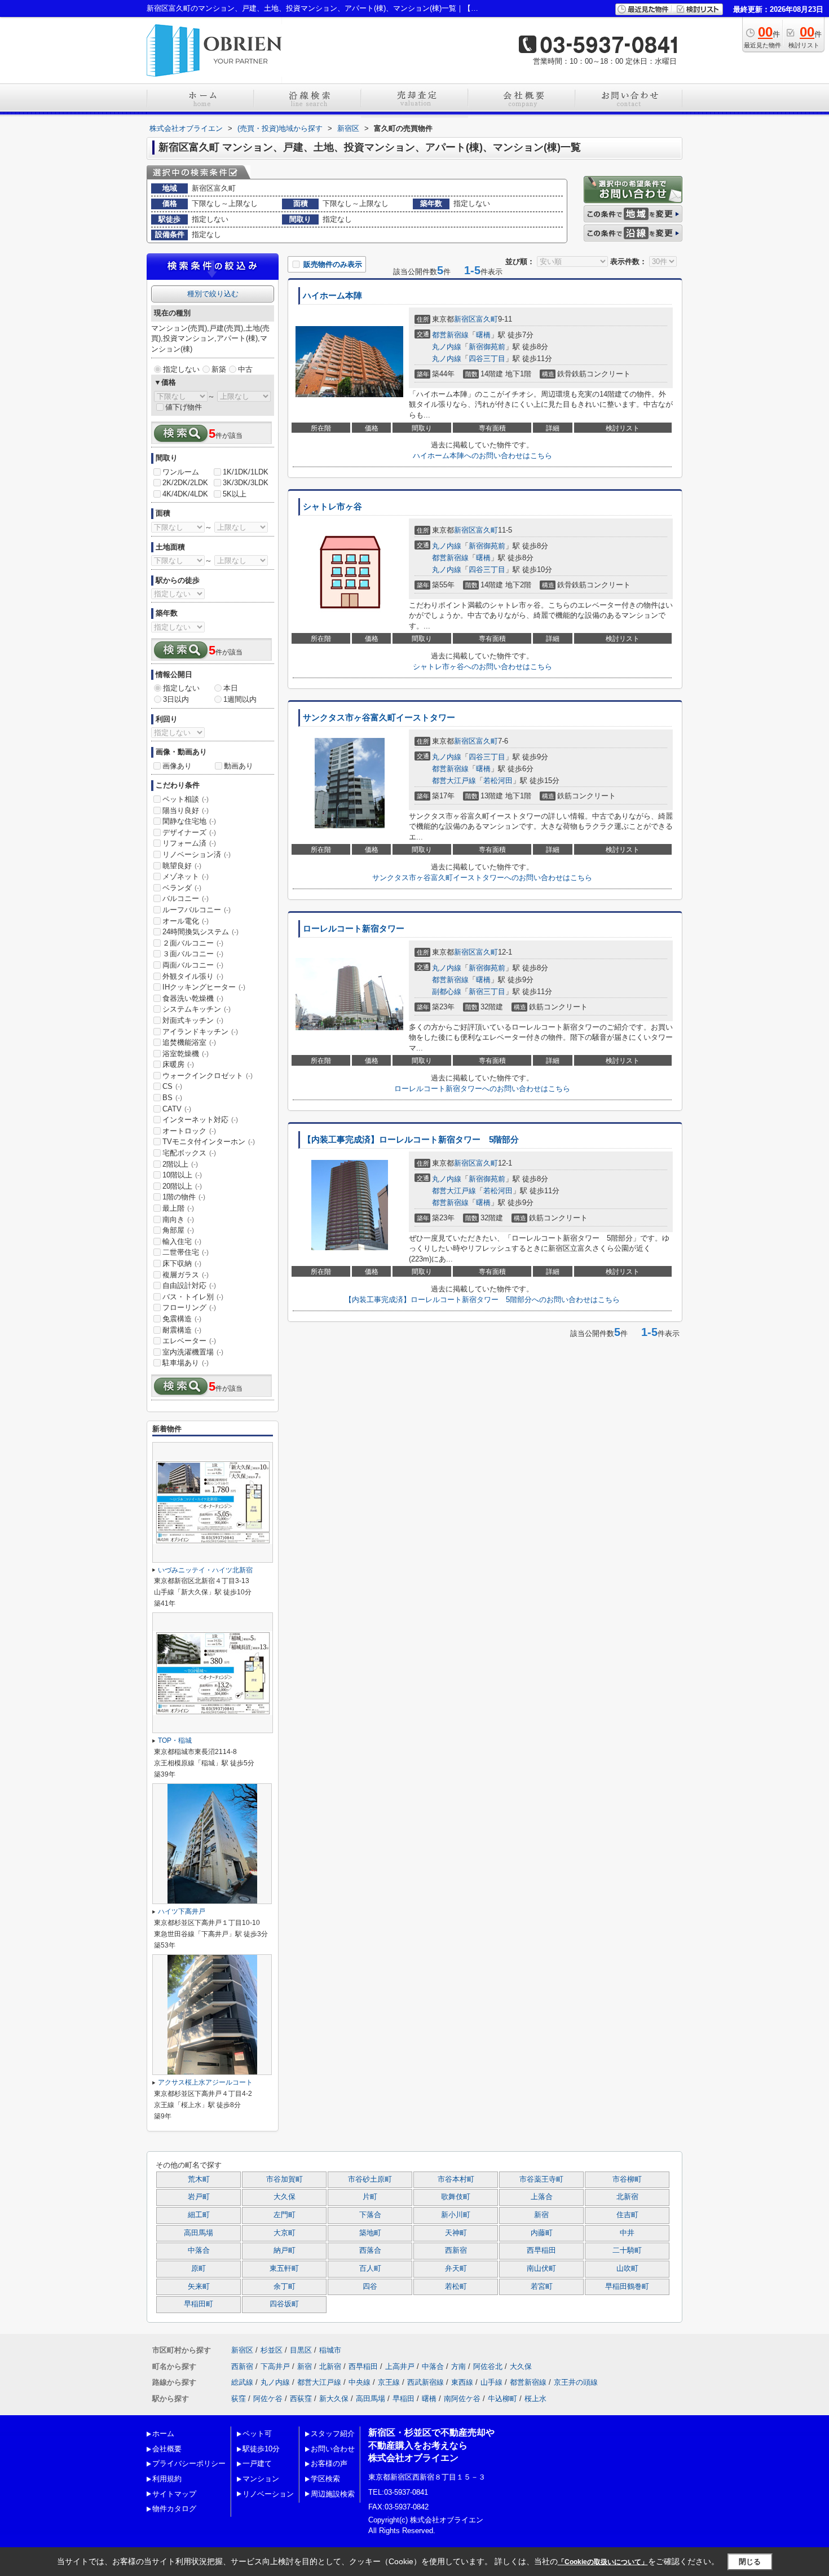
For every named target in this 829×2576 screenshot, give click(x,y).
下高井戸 (275, 2366)
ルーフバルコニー (197, 910)
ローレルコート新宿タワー (354, 929)
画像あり (177, 766)
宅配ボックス (189, 1153)
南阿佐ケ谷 (462, 2399)
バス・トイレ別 (193, 1297)
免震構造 (182, 1319)
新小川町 (456, 2215)
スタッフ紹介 (333, 2434)
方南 (458, 2366)
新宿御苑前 (487, 347)
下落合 (370, 2215)
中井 (627, 2233)
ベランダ (182, 888)
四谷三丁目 (487, 359)
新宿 (541, 2215)
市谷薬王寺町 (541, 2179)
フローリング (189, 1307)
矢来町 (199, 2287)
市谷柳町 (627, 2179)
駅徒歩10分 (261, 2449)
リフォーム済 (189, 843)
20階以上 (182, 1186)
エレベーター (189, 1341)
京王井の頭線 (576, 2382)
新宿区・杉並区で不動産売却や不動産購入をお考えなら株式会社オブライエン (431, 2445)
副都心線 (447, 992)
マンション (261, 2479)
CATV (177, 1109)
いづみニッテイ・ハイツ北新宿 (205, 1570)
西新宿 (456, 2250)
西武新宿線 (425, 2382)
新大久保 (334, 2399)
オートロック (189, 1131)
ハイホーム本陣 (332, 296)
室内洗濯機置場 (193, 1352)
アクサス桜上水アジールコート (205, 2082)
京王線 (389, 2382)
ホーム (163, 2434)
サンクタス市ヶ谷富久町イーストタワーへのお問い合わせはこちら (482, 878)
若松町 (456, 2287)
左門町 (285, 2215)
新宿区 (465, 319)
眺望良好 (182, 866)
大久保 (285, 2197)
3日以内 (176, 699)
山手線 (491, 2382)
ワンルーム (181, 472)
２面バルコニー (193, 943)
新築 (219, 369)
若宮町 (542, 2287)
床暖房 (178, 1064)
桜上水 (535, 2399)
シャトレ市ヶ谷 (332, 507)
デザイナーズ (189, 832)
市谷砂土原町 (370, 2179)
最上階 (178, 1208)
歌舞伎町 (456, 2197)
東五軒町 (284, 2269)
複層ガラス (186, 1275)
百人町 (370, 2269)
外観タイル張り (193, 976)
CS (172, 1086)
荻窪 (239, 2399)
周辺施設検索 (333, 2494)
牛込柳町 (502, 2399)
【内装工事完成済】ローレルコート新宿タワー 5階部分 (411, 1140)
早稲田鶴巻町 (627, 2287)
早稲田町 (199, 2304)
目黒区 (301, 2350)
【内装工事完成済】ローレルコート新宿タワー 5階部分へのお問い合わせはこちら (482, 1300)
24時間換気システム (200, 932)
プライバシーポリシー (189, 2463)
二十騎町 (627, 2250)
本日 (231, 688)
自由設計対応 (189, 1285)
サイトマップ (174, 2494)
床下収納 (182, 1263)
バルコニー (186, 898)
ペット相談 (186, 799)
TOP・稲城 (175, 1740)
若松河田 (498, 781)
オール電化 (186, 921)
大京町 (285, 2233)
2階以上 (180, 1164)
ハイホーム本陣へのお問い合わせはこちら (482, 456)
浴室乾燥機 (186, 1054)
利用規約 (167, 2479)
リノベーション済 (197, 854)
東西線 (462, 2382)
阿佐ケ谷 (268, 2399)
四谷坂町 (284, 2304)
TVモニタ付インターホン (209, 1142)
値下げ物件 (184, 407)
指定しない (181, 369)
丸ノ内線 (447, 347)
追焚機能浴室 (189, 1042)
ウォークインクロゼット (208, 1076)
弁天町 (456, 2269)
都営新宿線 (450, 335)
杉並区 (272, 2350)
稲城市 (330, 2350)
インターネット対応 (200, 1120)
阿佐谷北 (488, 2366)
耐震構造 (182, 1330)
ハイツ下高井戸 (182, 1911)
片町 (370, 2197)
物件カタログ (174, 2509)
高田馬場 (199, 2233)
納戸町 (285, 2250)
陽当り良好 (186, 810)
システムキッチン (197, 1009)
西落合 (370, 2250)
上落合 (542, 2197)
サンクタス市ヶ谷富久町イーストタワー (379, 718)
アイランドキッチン (200, 1032)
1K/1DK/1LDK (246, 472)
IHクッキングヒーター (204, 987)
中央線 (360, 2382)
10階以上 (182, 1175)
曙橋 (483, 335)
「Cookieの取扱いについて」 (603, 2562)
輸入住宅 (182, 1241)
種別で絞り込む (213, 294)
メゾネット (186, 876)
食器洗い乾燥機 (193, 998)
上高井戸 (400, 2366)
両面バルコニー (193, 965)
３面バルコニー (193, 954)
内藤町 (542, 2233)
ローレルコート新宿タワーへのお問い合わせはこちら (482, 1089)
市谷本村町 (456, 2179)
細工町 (199, 2215)
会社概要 (167, 2449)
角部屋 (178, 1230)
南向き (178, 1219)
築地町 (370, 2233)
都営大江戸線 (454, 781)
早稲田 (404, 2399)
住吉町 (627, 2215)
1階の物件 (184, 1197)
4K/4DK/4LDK (185, 494)
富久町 (487, 319)
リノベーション (268, 2494)
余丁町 (285, 2287)
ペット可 (257, 2434)
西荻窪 (301, 2399)
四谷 (370, 2287)
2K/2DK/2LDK (185, 483)
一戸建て (257, 2463)
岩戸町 (199, 2197)
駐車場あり (186, 1363)
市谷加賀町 (285, 2179)
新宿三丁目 (487, 992)
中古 (245, 369)
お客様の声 (329, 2463)
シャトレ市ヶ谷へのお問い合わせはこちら (482, 667)
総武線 (242, 2382)
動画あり (239, 766)
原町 (199, 2269)
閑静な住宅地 (189, 821)
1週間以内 (240, 699)
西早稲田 (541, 2250)
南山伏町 (541, 2269)
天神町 (456, 2233)
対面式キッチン (193, 1020)
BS (172, 1098)
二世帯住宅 (186, 1252)
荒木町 (199, 2179)
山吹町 (627, 2269)
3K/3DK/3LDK (246, 483)
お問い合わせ (333, 2449)
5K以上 (235, 494)
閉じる (750, 2562)
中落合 (199, 2250)
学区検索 (325, 2479)
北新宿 (627, 2197)
